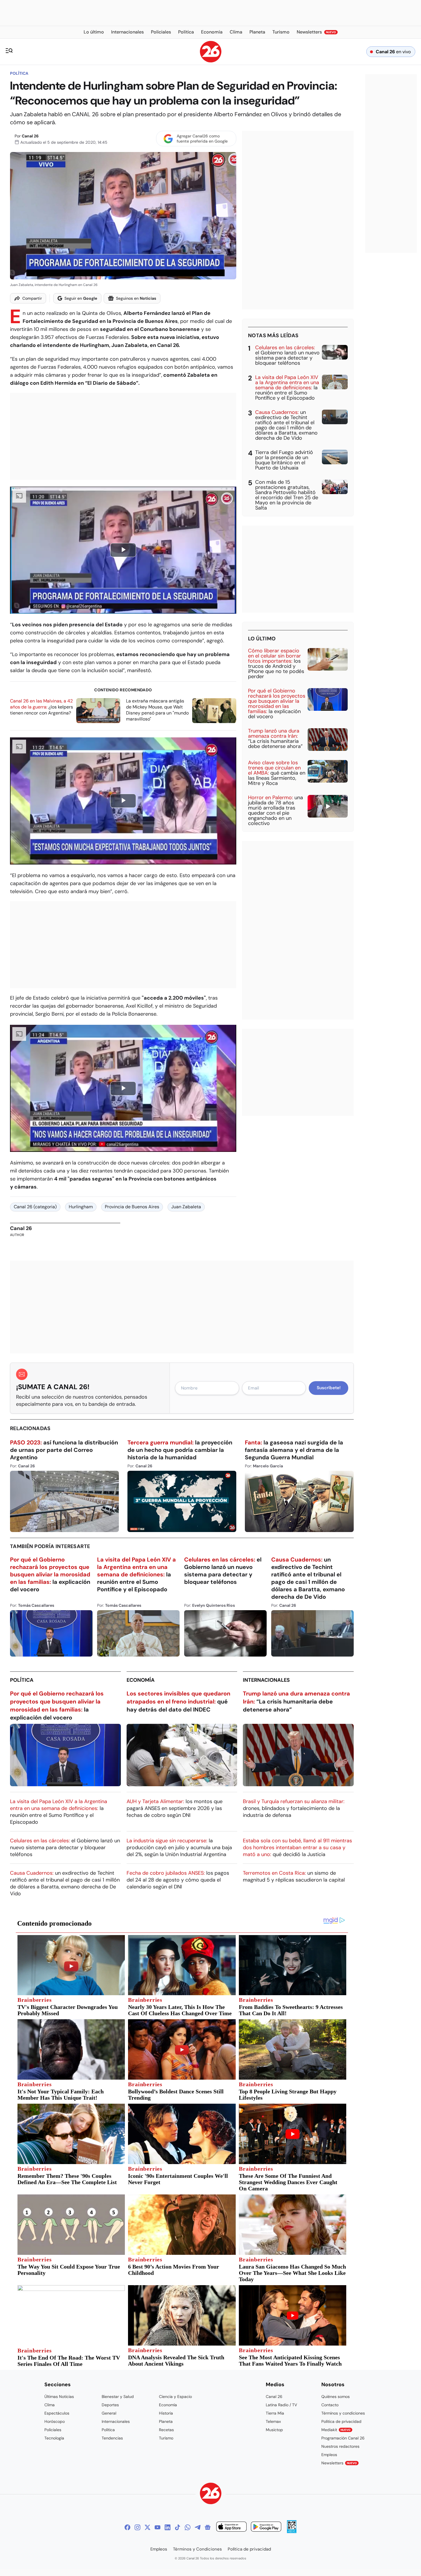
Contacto (330, 2405)
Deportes (110, 2405)
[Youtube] (158, 2527)
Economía (141, 1680)
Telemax (273, 2421)
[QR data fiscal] (292, 2531)
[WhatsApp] (188, 2527)
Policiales (53, 2430)
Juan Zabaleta (186, 1207)
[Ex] (147, 2527)
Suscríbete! (329, 1388)
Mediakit (336, 2430)
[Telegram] (198, 2527)
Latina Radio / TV (281, 2405)
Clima (50, 2405)
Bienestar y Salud (118, 2397)
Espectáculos (57, 2413)
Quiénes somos (336, 2397)
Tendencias (112, 2438)
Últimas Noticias (59, 2397)
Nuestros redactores (340, 2446)
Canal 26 (30, 136)
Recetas (166, 2430)
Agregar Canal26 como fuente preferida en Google (202, 139)
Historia (166, 2413)
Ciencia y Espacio (175, 2397)
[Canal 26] (211, 2494)
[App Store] (231, 2527)
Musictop (274, 2430)
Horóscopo (55, 2421)
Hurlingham (81, 1207)
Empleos (329, 2455)
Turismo (166, 2438)
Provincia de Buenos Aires (132, 1207)
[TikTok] (178, 2527)
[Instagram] (137, 2527)
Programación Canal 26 (343, 2438)
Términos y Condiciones (197, 2549)
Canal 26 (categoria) (35, 1207)
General (109, 2413)
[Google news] (208, 2527)
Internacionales (266, 1680)
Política (19, 73)
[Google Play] (266, 2527)
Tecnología (54, 2438)
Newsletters (339, 2463)
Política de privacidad (341, 2421)
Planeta (166, 2421)
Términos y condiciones (343, 2413)
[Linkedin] (168, 2527)
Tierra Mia (275, 2413)
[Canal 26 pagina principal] (211, 61)
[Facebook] (127, 2527)
